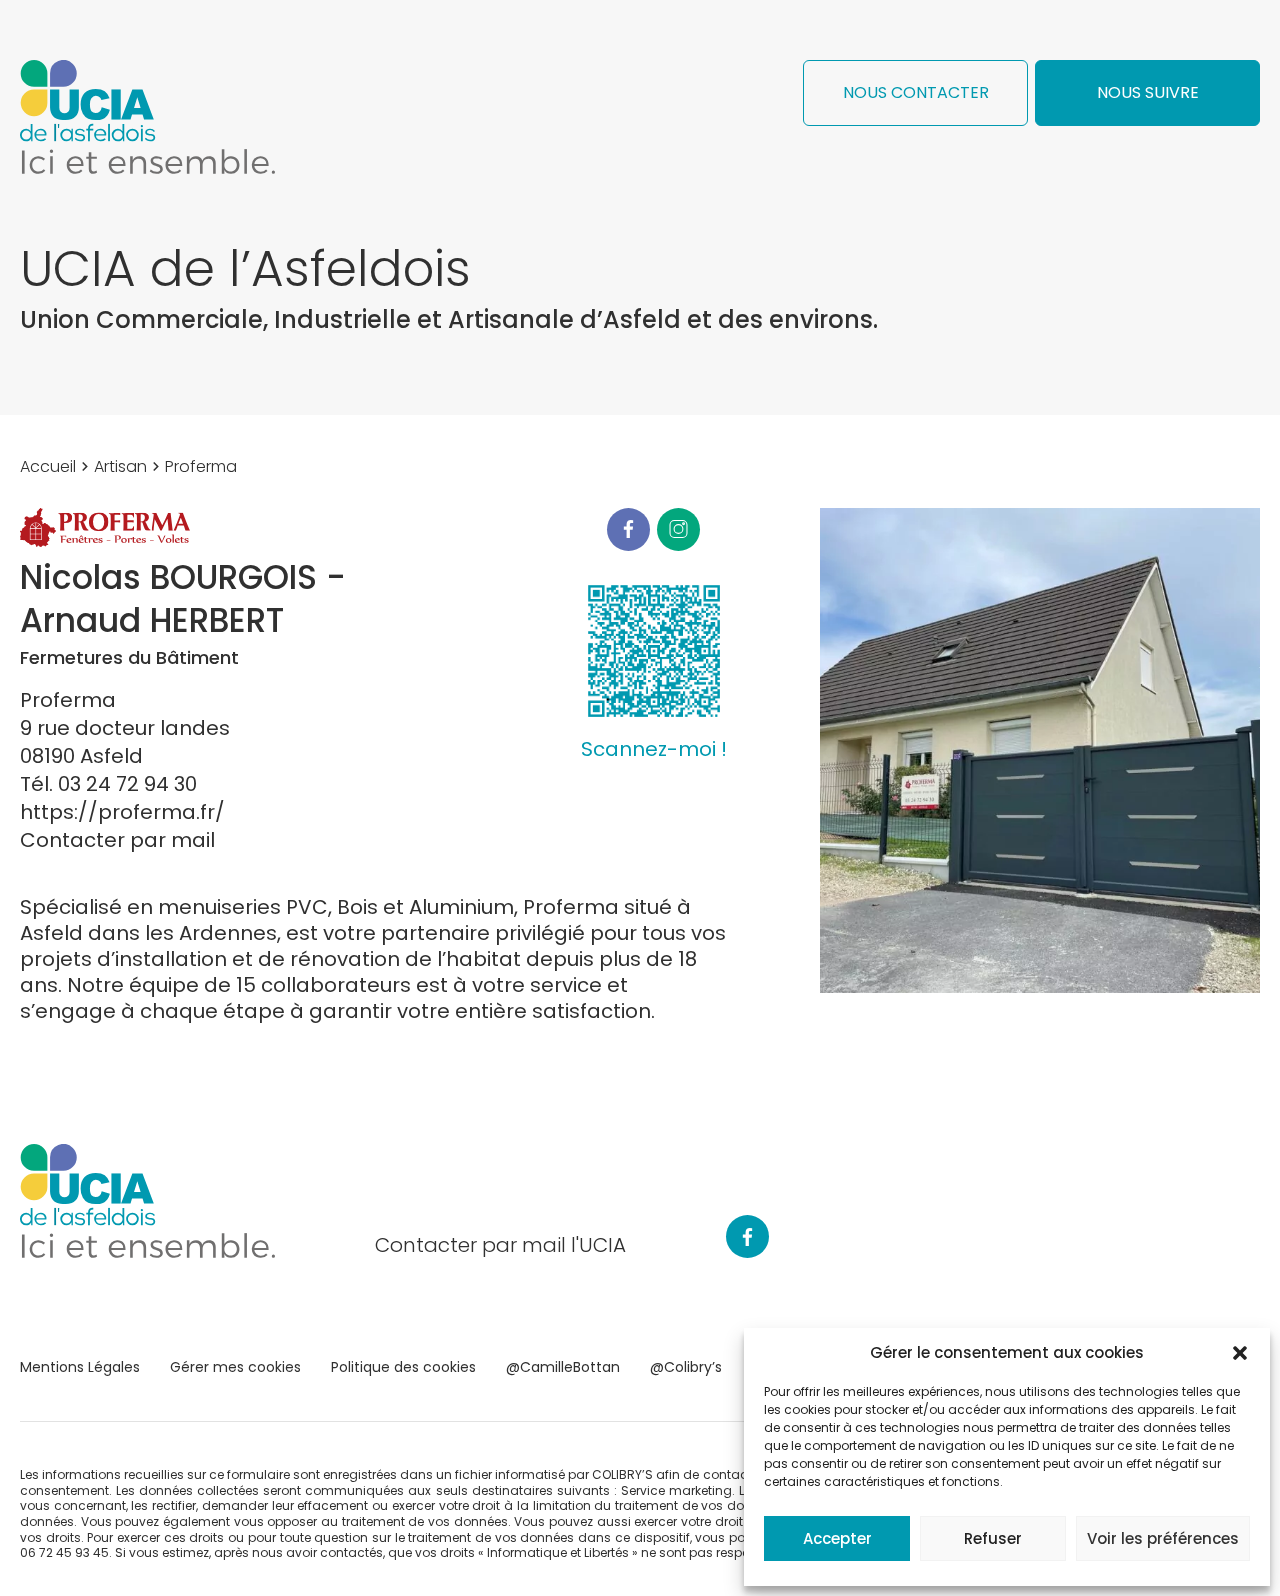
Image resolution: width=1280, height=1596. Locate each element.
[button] (1240, 1353)
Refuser (993, 1538)
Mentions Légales (80, 1367)
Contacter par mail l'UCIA (500, 1245)
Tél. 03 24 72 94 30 (108, 784)
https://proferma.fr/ (122, 812)
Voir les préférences (1163, 1538)
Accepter (837, 1538)
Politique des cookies (403, 1367)
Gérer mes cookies (235, 1367)
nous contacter (916, 92)
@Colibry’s (686, 1367)
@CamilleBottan (563, 1367)
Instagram (678, 529)
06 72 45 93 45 (64, 1553)
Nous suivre (1148, 92)
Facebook (628, 529)
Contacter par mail (117, 840)
